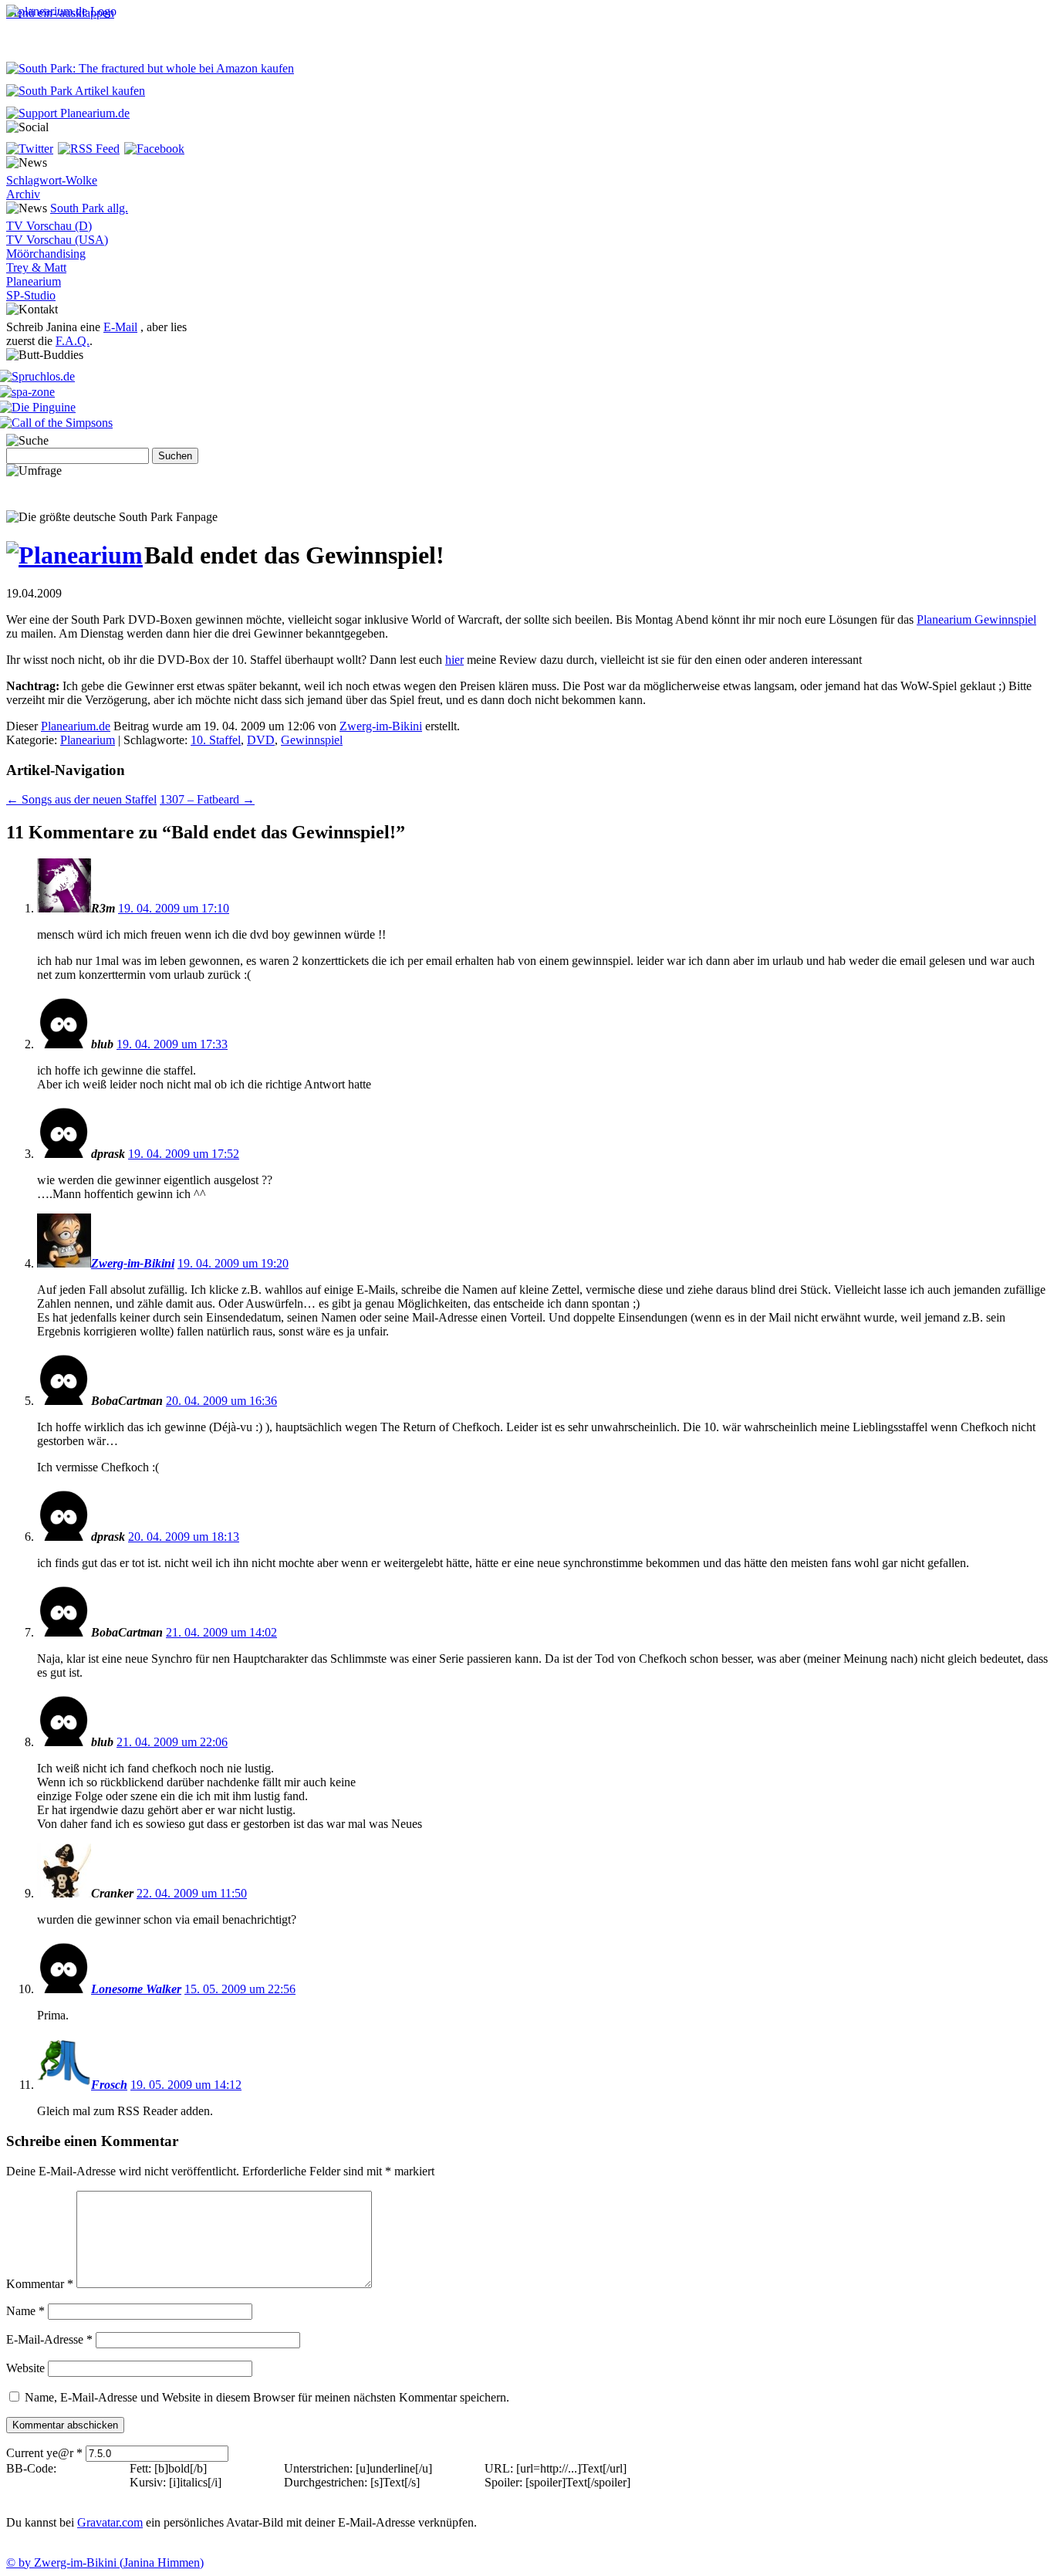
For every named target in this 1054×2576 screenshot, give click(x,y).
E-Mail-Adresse (49, 2339)
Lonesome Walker (136, 1989)
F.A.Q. (73, 341)
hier (454, 660)
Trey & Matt (36, 267)
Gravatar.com (110, 2522)
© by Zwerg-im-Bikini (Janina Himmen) (105, 2562)
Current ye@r (44, 2453)
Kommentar (40, 2284)
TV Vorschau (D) (49, 226)
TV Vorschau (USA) (57, 240)
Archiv (23, 194)
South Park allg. (89, 208)
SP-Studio (31, 295)
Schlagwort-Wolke (52, 180)
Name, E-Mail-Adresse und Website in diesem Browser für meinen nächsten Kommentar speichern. (267, 2397)
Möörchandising (46, 254)
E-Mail (120, 327)
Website (25, 2368)
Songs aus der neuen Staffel (81, 799)
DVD (261, 740)
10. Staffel (216, 740)
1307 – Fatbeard (207, 799)
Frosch (109, 2085)
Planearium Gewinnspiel (976, 619)
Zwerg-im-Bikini (381, 726)
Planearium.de (76, 726)
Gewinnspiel (312, 740)
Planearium (34, 281)
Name (25, 2311)
